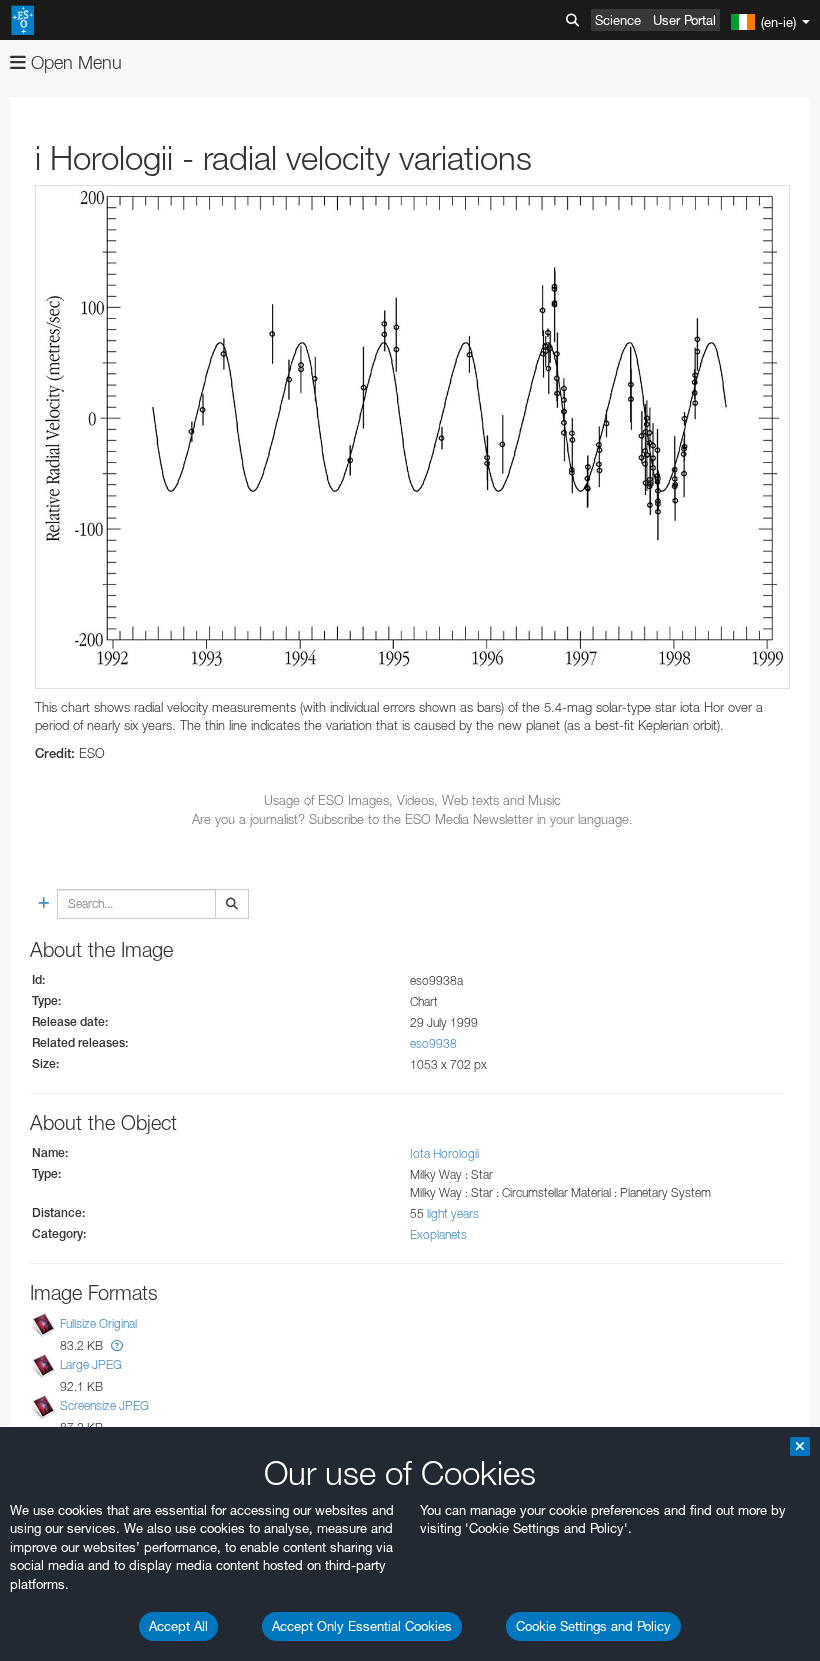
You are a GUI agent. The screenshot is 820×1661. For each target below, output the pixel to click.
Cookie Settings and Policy (593, 1626)
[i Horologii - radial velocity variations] (412, 437)
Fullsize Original (98, 1323)
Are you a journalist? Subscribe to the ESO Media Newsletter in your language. (412, 819)
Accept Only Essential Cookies (362, 1626)
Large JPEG (91, 1364)
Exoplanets (438, 1234)
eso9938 (433, 1043)
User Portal (684, 20)
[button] (117, 1345)
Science (618, 20)
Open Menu (74, 62)
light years (453, 1213)
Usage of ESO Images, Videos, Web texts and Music (412, 800)
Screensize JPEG (104, 1405)
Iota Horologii (444, 1153)
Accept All (178, 1626)
